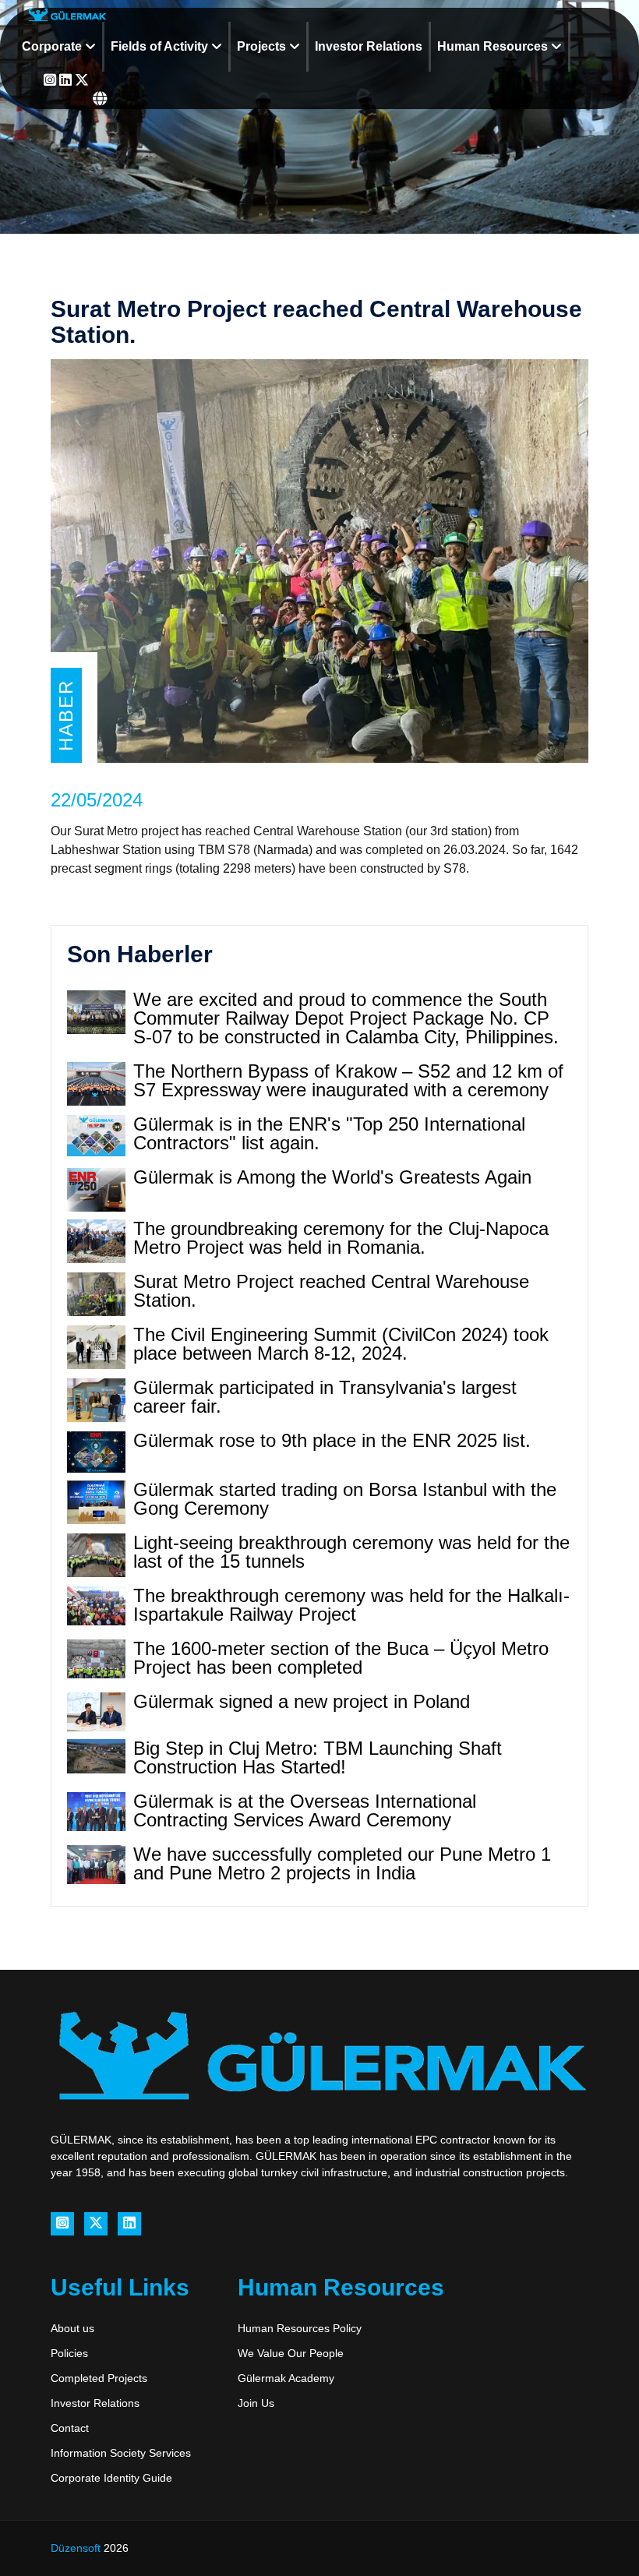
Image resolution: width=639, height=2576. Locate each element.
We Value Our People (291, 2353)
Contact (70, 2428)
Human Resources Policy (300, 2328)
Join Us (256, 2403)
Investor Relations (369, 46)
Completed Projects (99, 2378)
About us (72, 2328)
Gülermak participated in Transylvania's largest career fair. (325, 1397)
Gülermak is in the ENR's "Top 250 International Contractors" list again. (329, 1133)
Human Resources (494, 46)
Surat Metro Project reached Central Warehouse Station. (331, 1291)
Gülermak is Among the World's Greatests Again (332, 1177)
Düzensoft (77, 2548)
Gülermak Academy (286, 2378)
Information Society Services (121, 2453)
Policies (69, 2353)
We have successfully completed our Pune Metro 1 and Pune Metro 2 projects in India (342, 1863)
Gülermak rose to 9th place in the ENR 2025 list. (332, 1440)
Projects (263, 46)
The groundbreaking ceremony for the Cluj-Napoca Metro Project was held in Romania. (341, 1238)
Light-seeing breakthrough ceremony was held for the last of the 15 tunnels (351, 1552)
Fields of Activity (161, 46)
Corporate (53, 46)
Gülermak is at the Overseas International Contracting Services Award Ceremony (305, 1810)
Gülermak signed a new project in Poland (302, 1701)
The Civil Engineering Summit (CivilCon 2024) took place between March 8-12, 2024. (341, 1344)
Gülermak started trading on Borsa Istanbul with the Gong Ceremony (345, 1499)
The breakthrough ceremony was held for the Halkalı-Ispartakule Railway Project (351, 1605)
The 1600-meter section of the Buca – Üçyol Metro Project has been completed (341, 1658)
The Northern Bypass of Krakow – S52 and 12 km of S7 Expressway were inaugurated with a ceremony (348, 1080)
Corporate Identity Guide (111, 2478)
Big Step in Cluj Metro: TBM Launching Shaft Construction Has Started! (318, 1757)
